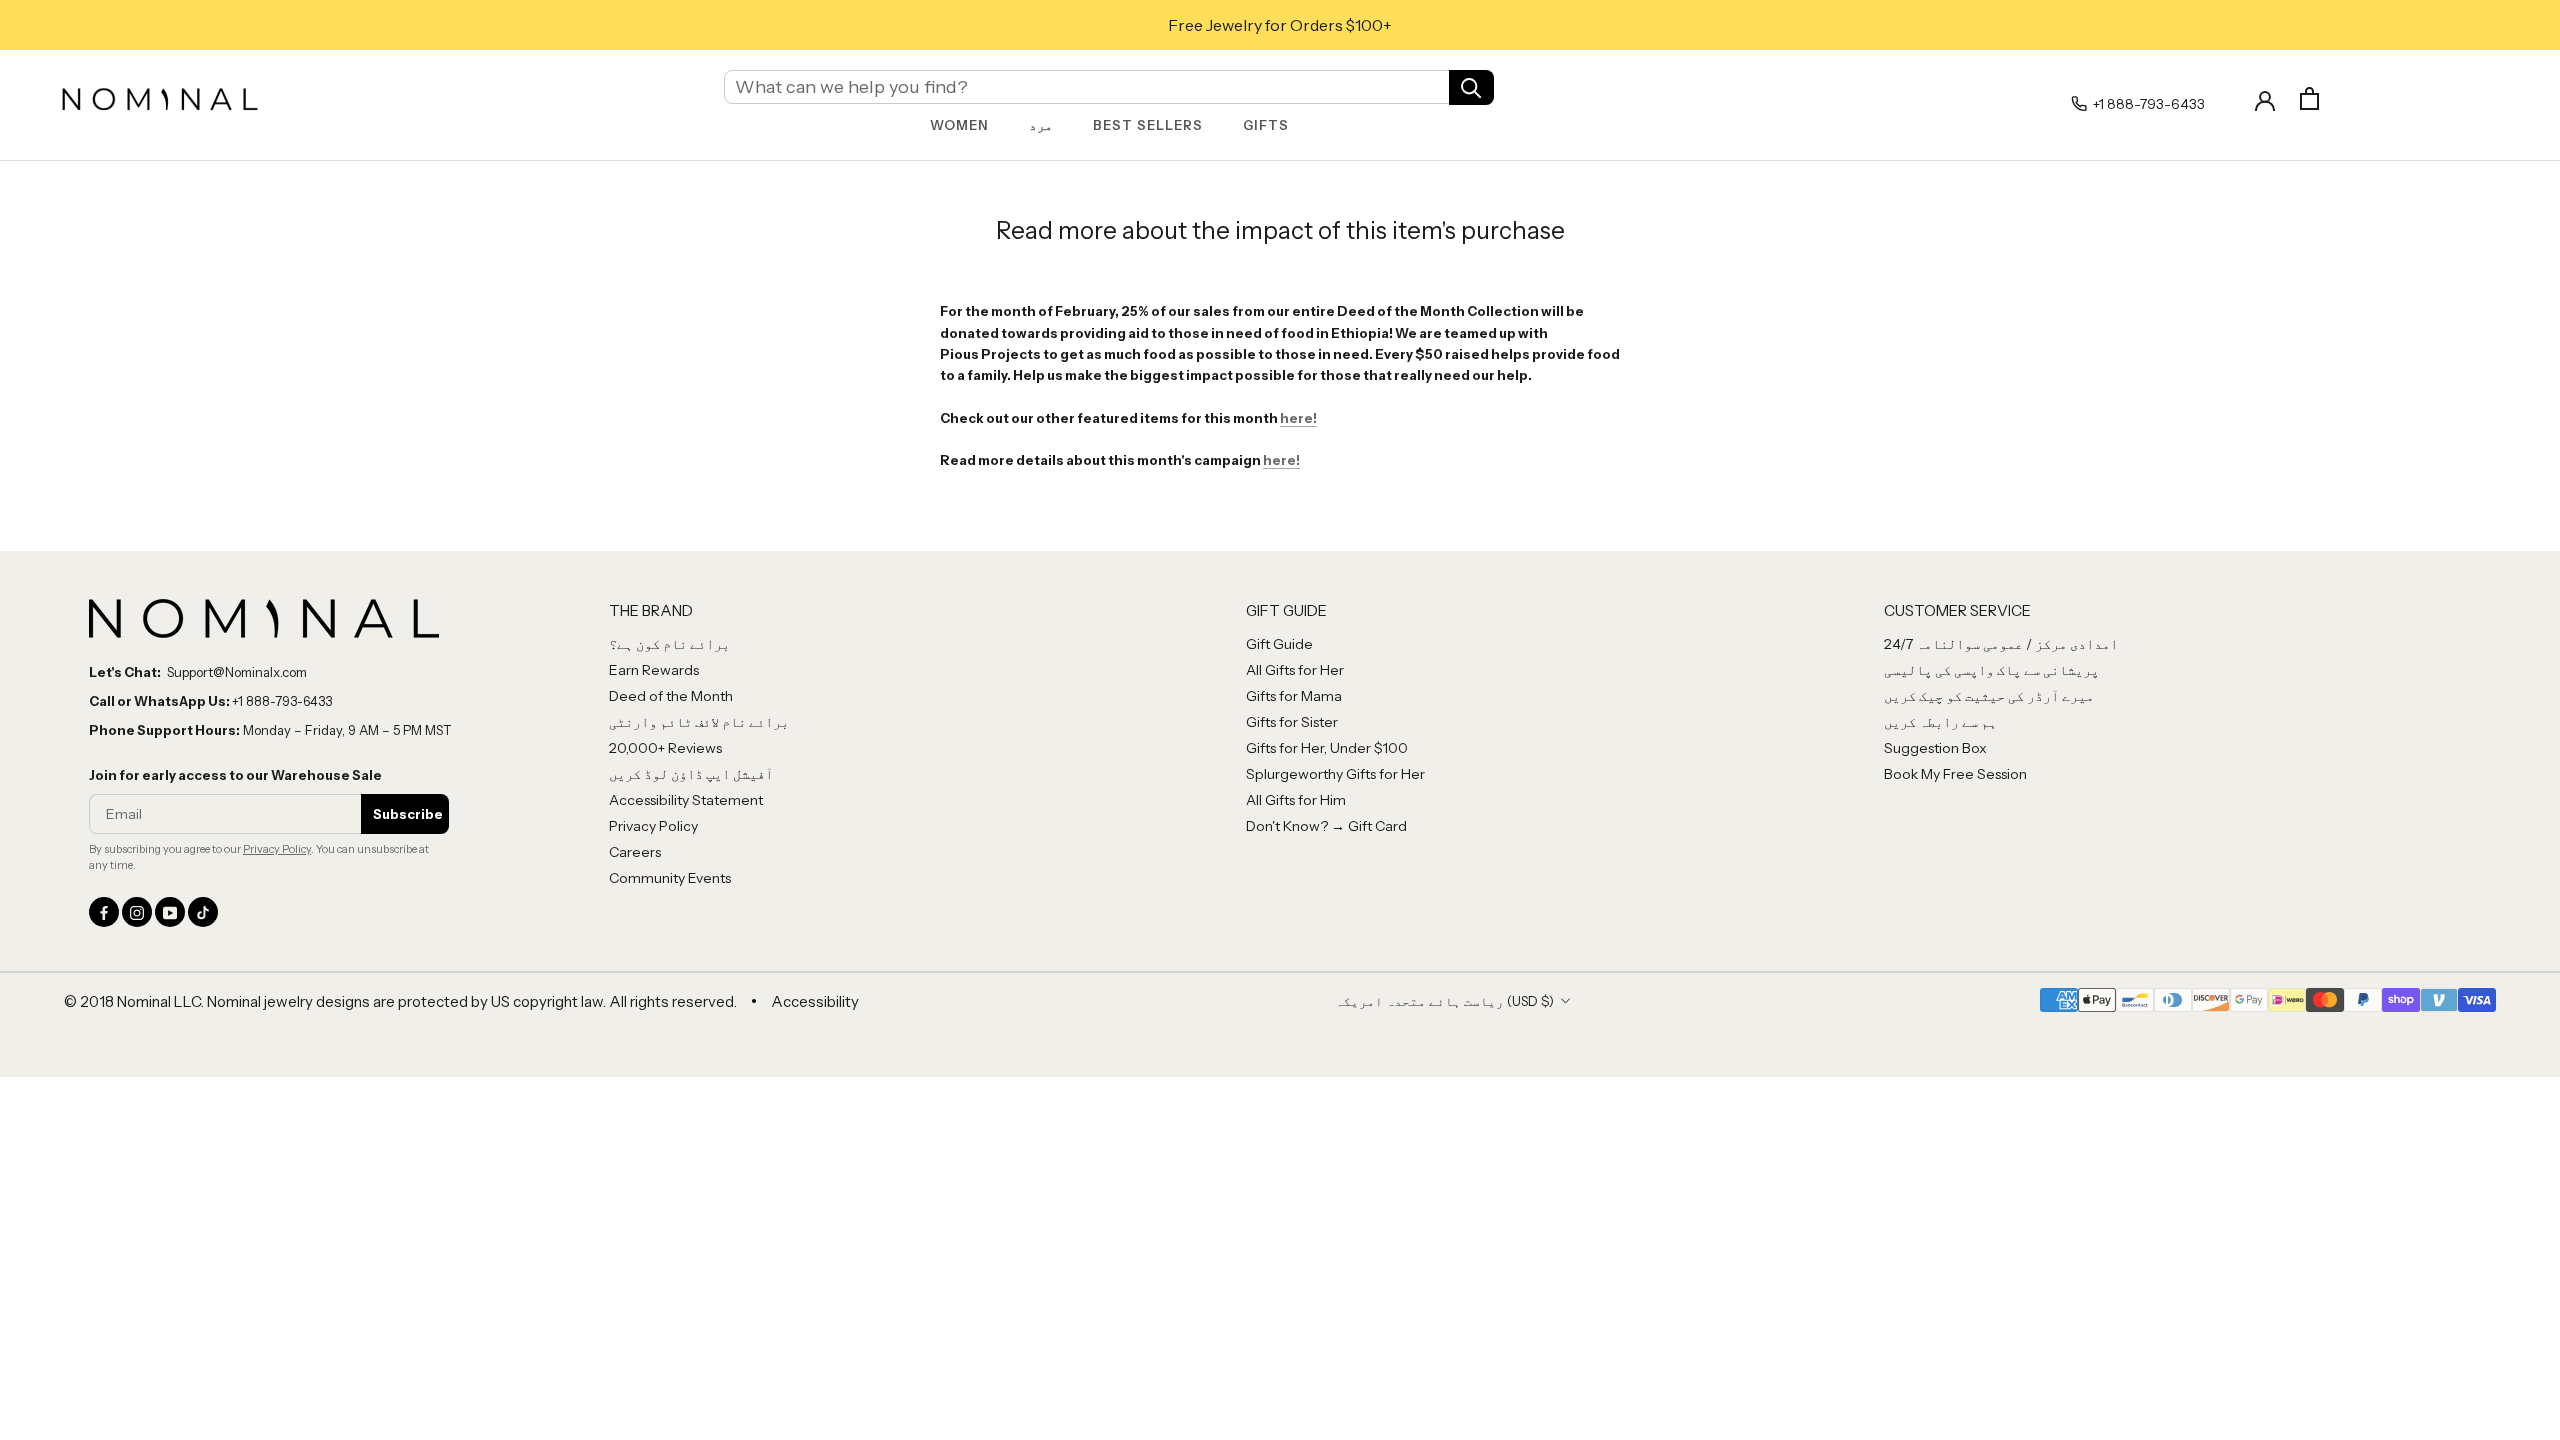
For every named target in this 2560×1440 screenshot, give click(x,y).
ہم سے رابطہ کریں (1940, 722)
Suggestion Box (1935, 748)
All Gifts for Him (1296, 800)
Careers (635, 852)
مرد (1041, 125)
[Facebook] (104, 912)
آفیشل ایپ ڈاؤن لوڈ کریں (691, 774)
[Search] (1471, 86)
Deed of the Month (671, 696)
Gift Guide (1279, 644)
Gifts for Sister (1292, 722)
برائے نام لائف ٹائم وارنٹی (699, 722)
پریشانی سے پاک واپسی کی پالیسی (1991, 670)
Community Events (670, 878)
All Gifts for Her (1295, 670)
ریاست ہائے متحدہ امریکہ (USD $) (1444, 1001)
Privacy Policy (277, 849)
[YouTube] (170, 912)
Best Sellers (1148, 125)
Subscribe (408, 814)
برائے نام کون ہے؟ (669, 644)
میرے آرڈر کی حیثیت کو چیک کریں (1989, 696)
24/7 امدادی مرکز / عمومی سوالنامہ (2001, 644)
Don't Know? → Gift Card (1326, 826)
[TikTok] (203, 912)
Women (959, 125)
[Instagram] (137, 912)
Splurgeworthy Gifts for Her (1335, 774)
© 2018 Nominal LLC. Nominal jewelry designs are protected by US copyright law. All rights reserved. (400, 1001)
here (1296, 418)
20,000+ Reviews (665, 748)
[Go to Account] (2265, 99)
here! (1281, 460)
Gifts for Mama (1294, 696)
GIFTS (1266, 125)
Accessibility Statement (686, 800)
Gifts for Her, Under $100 (1327, 748)
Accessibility (815, 1001)
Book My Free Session (1955, 774)
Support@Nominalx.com (237, 672)
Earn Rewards (654, 670)
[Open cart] (2309, 98)
